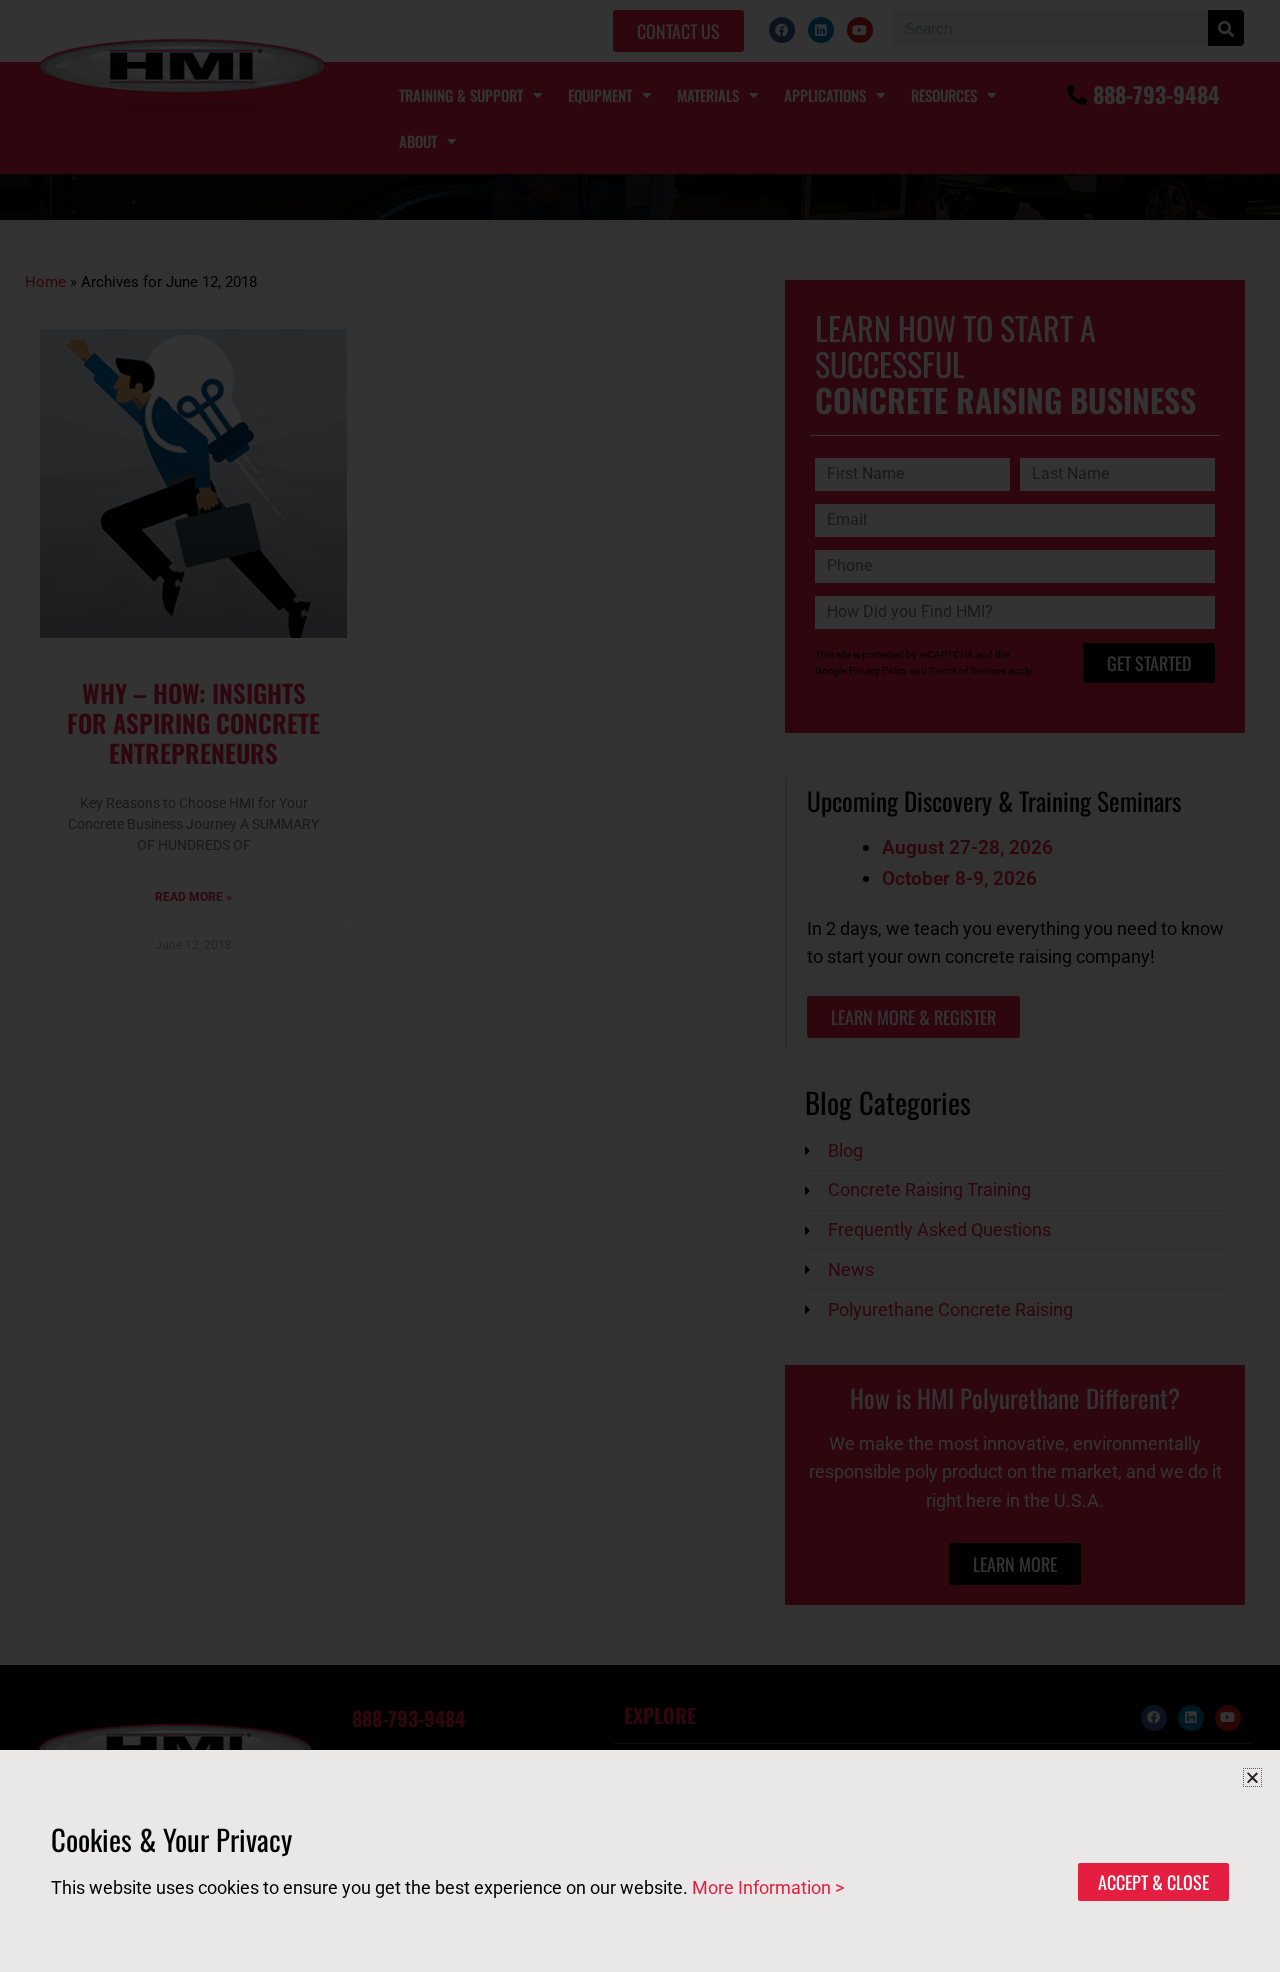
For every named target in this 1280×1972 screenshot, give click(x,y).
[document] (640, 986)
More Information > (768, 1887)
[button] (1252, 1777)
